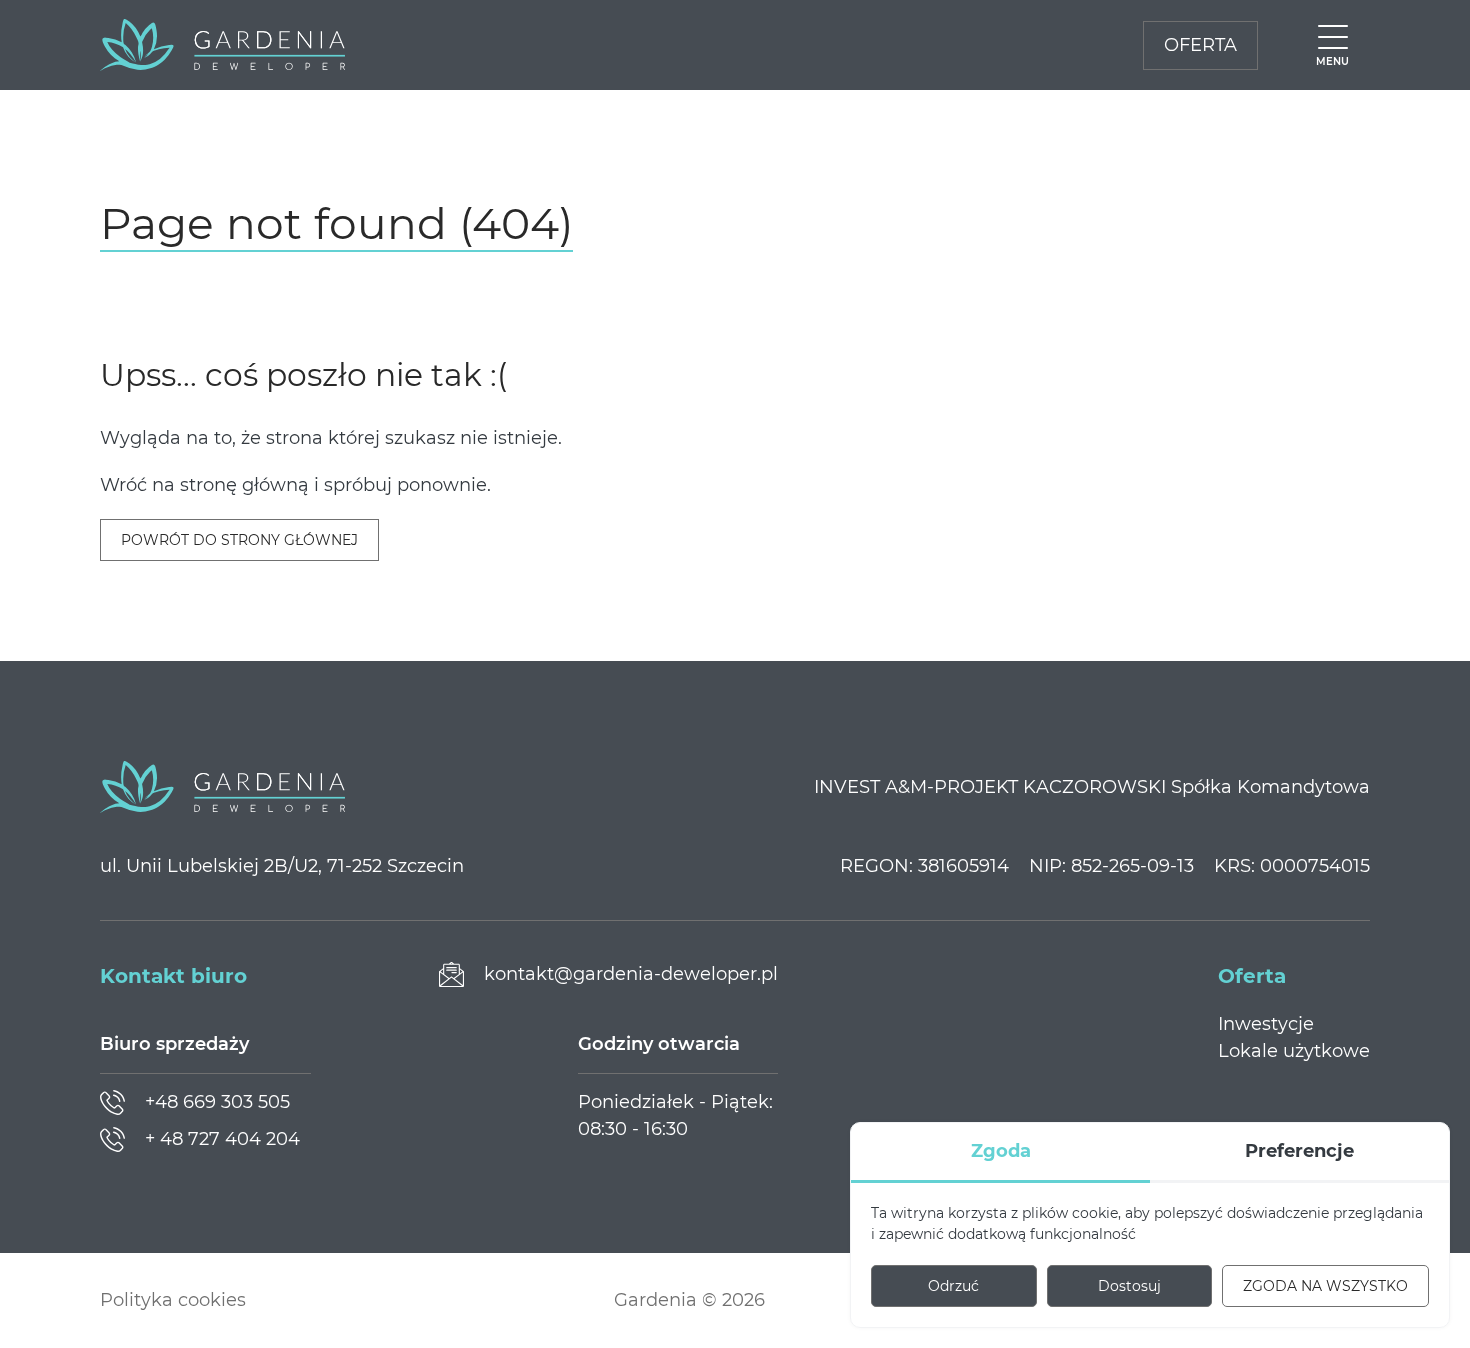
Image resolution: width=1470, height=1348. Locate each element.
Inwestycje (1266, 1024)
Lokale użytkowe (1294, 1051)
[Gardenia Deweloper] (222, 45)
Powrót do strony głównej (239, 540)
